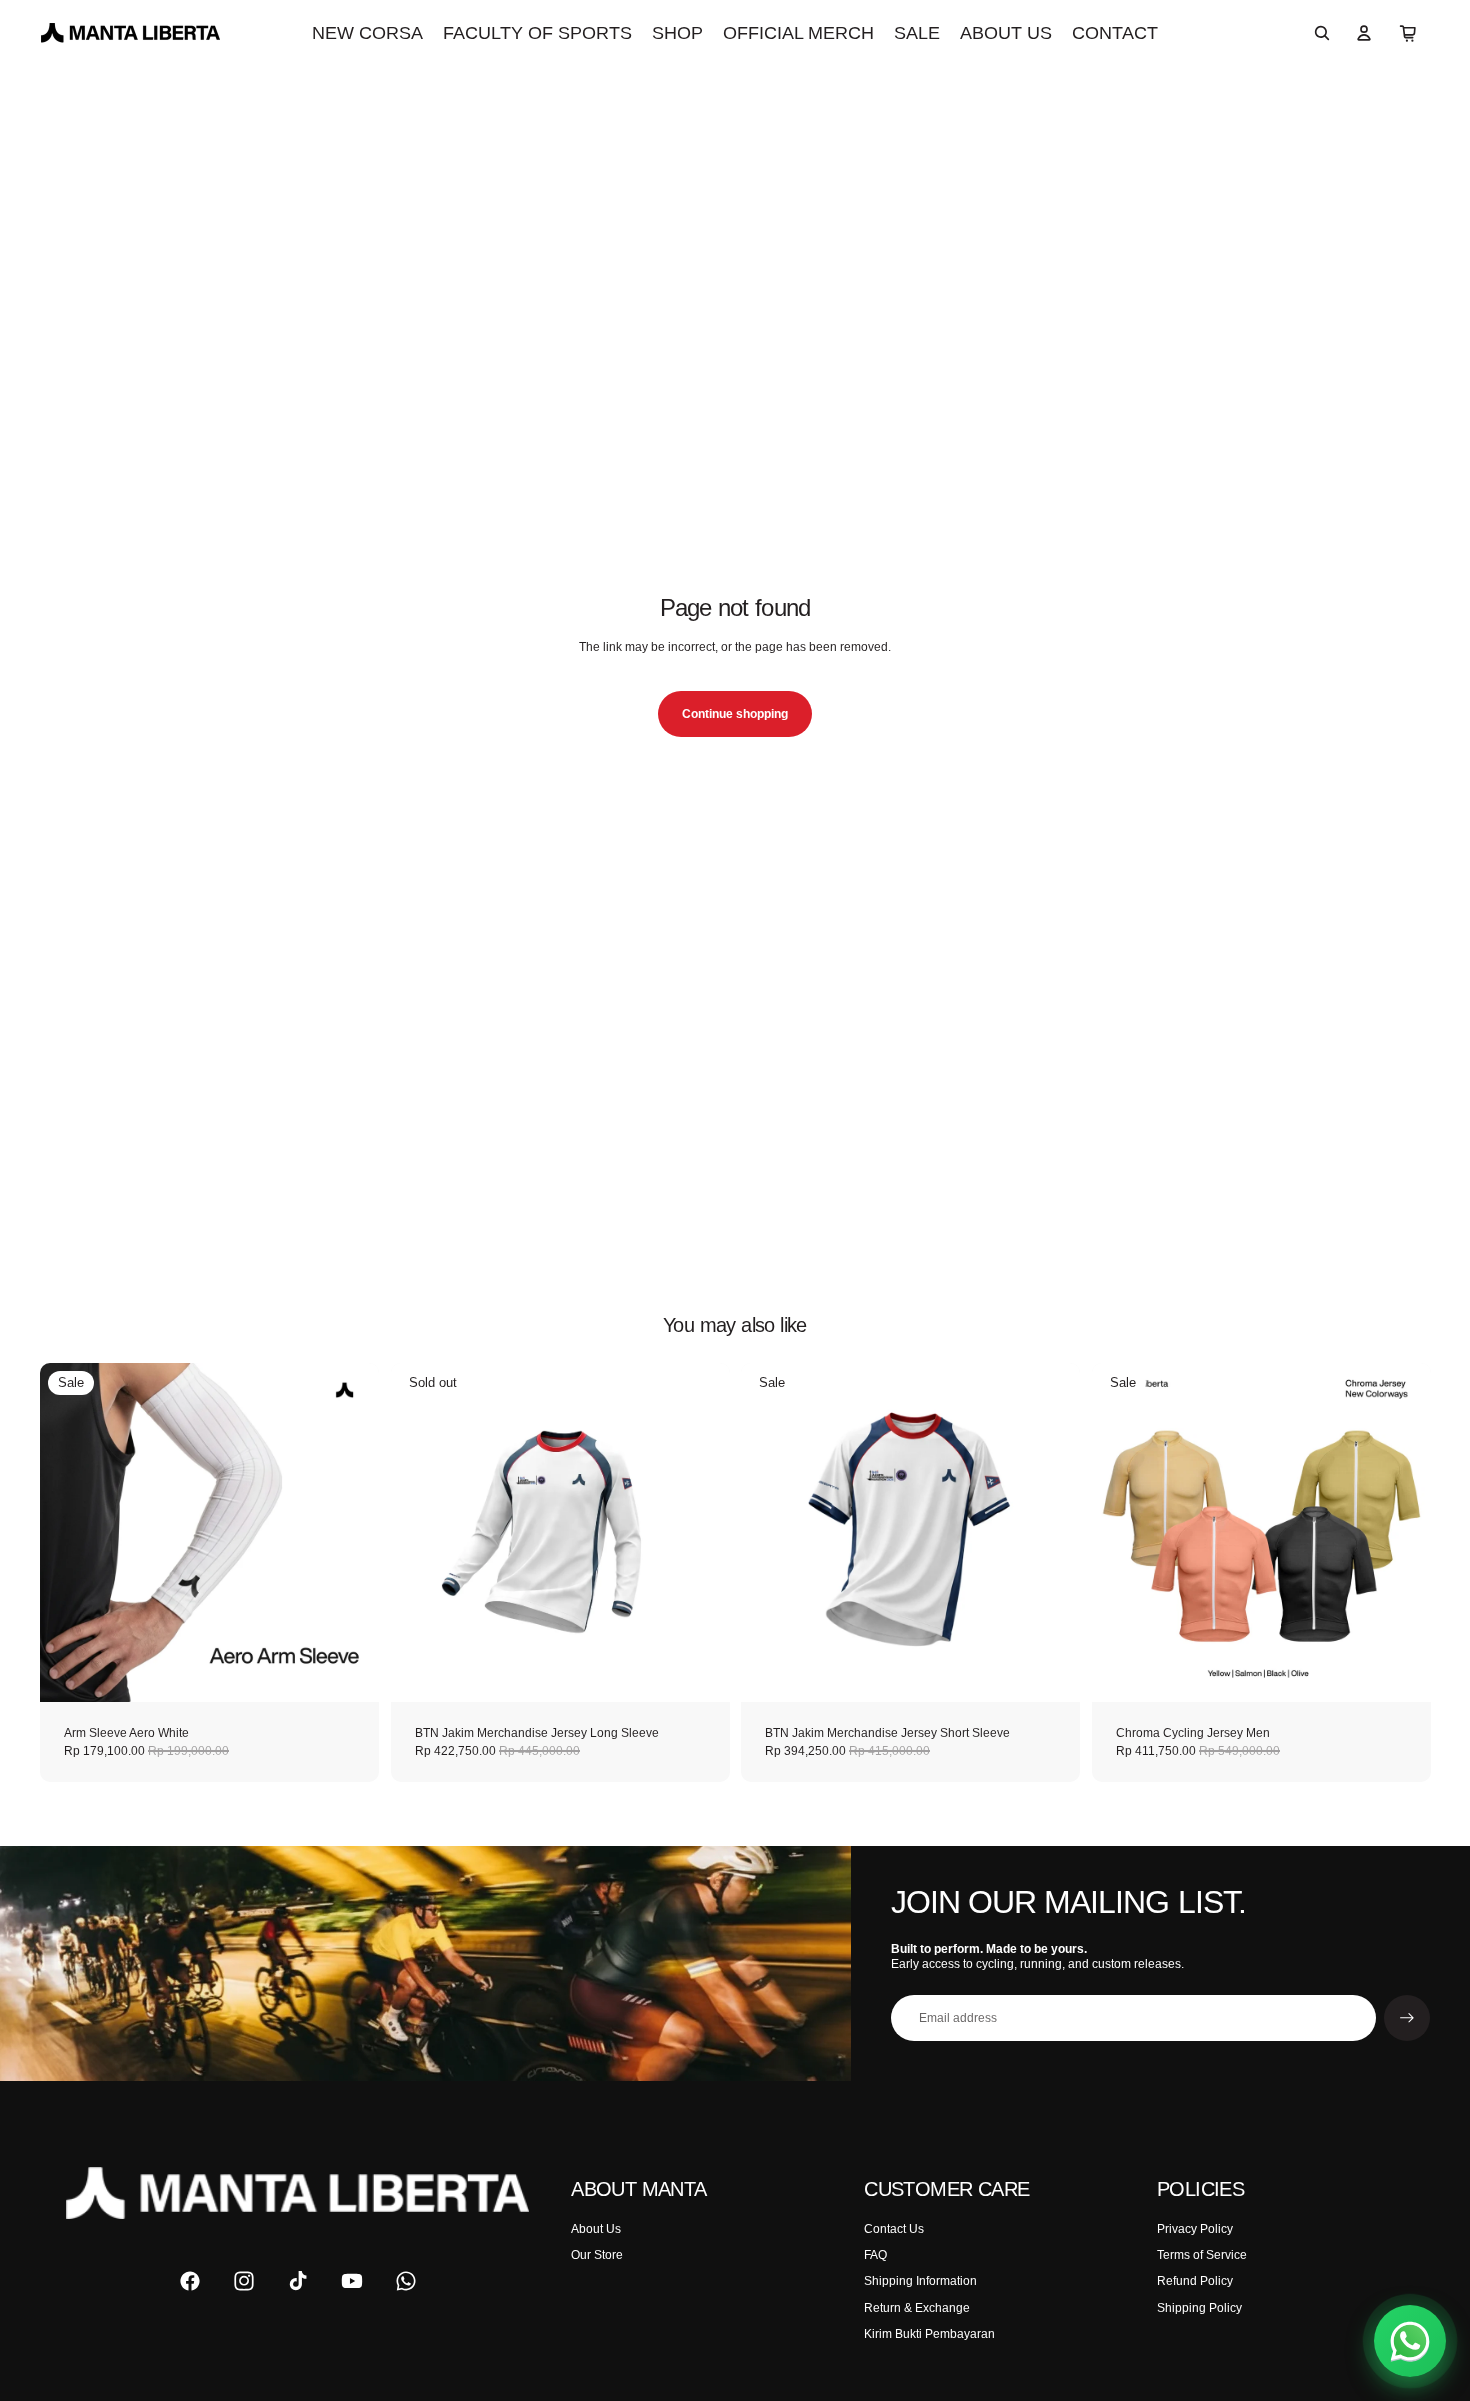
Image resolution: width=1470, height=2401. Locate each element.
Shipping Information (920, 2281)
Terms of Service (1202, 2255)
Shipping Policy (1199, 2308)
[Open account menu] (1364, 33)
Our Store (597, 2255)
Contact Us (894, 2229)
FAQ (875, 2255)
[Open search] (1322, 33)
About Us (596, 2229)
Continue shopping (735, 714)
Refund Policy (1195, 2281)
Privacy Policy (1195, 2229)
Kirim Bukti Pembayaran (929, 2334)
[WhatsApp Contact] (1410, 2341)
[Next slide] (349, 1532)
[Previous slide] (70, 1532)
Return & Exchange (917, 2308)
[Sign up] (1407, 2018)
